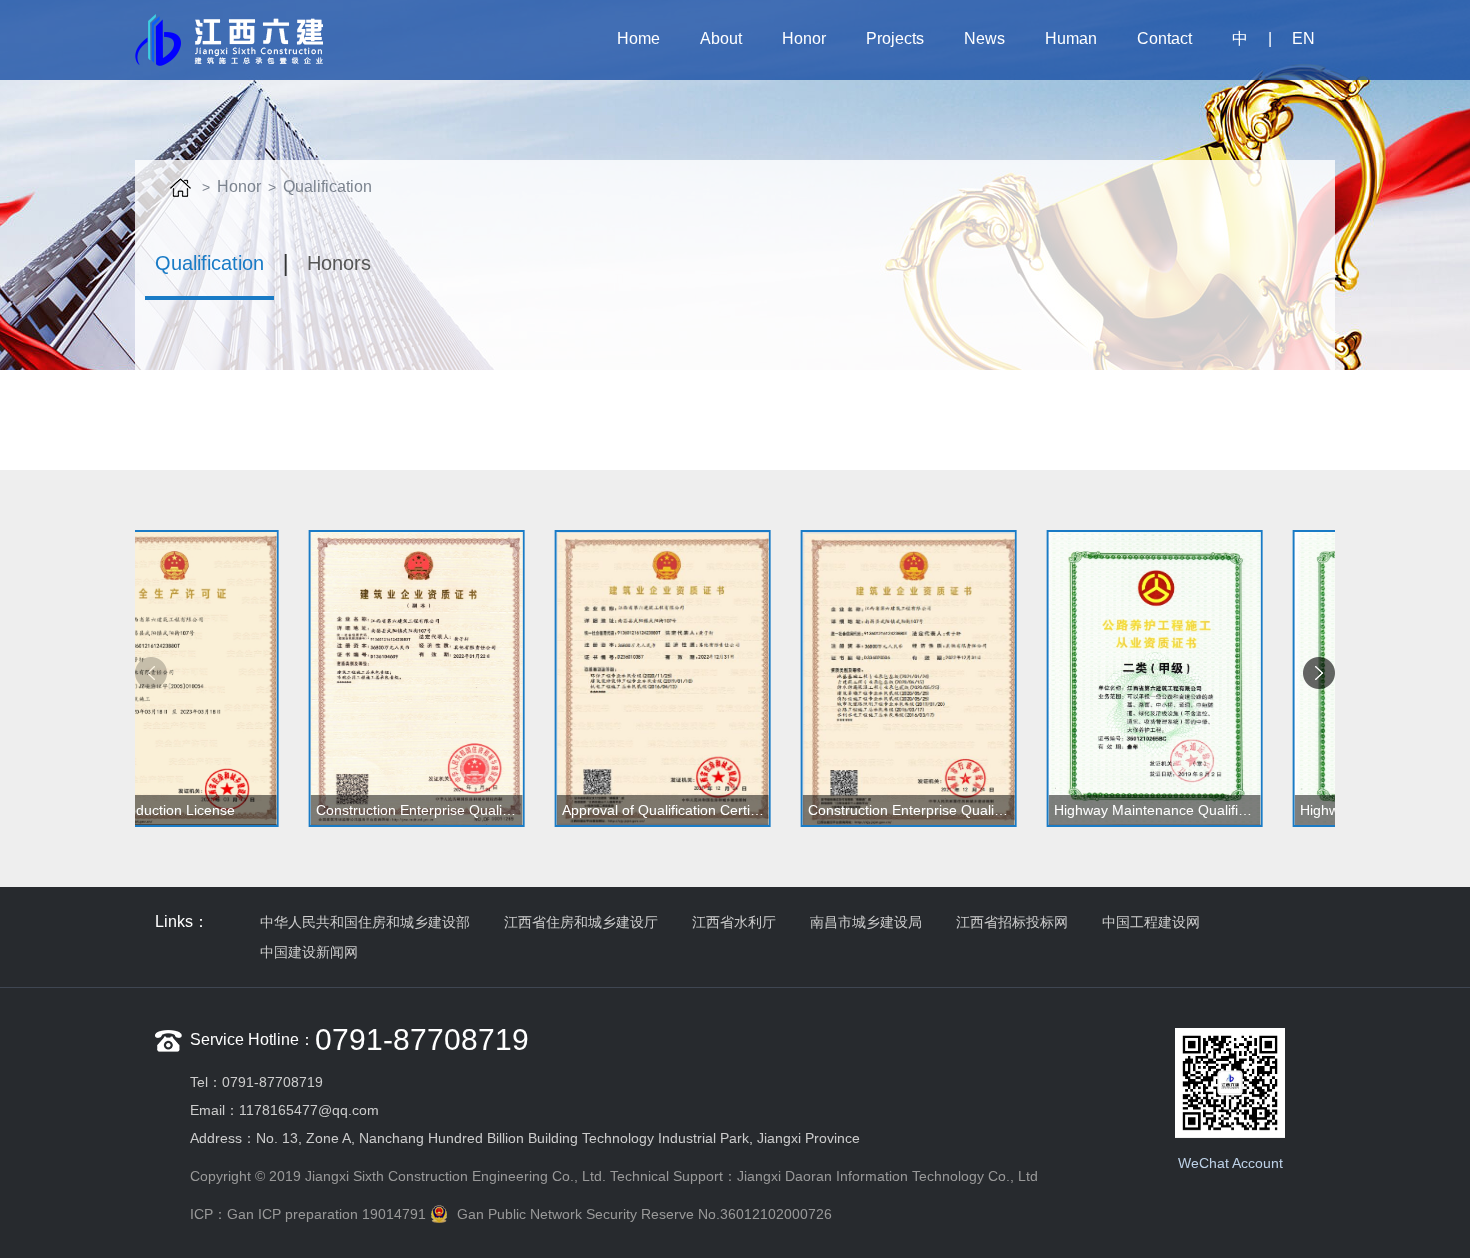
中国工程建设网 (1151, 922)
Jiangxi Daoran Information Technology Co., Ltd (887, 1176)
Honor (239, 186)
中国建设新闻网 (309, 952)
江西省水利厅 (734, 922)
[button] (1319, 673)
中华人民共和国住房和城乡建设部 (365, 922)
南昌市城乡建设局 (866, 922)
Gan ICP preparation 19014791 (326, 1214)
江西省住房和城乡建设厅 (581, 922)
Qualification (327, 186)
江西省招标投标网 (1012, 922)
